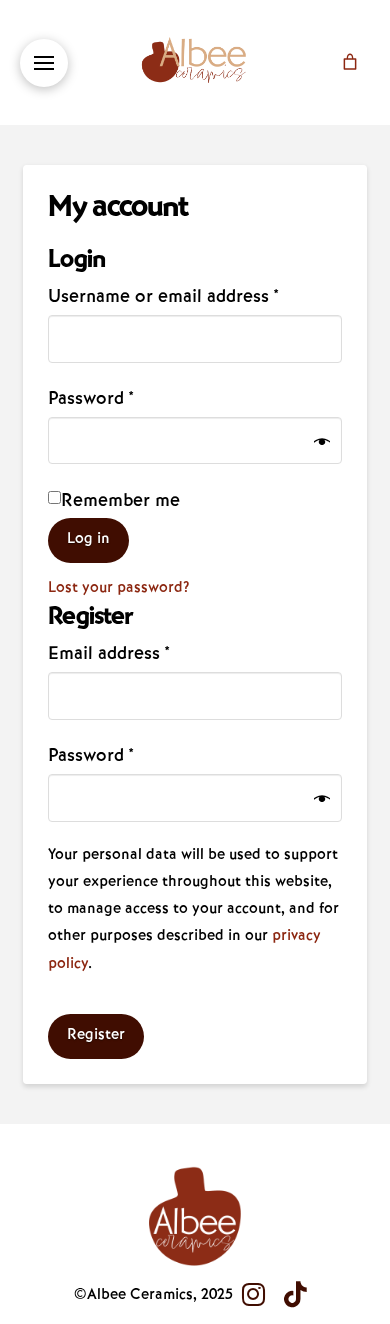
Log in (88, 538)
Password (127, 397)
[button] (44, 63)
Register (96, 1034)
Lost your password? (119, 587)
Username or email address (194, 295)
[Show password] (322, 443)
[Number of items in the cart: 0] (350, 62)
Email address (145, 652)
